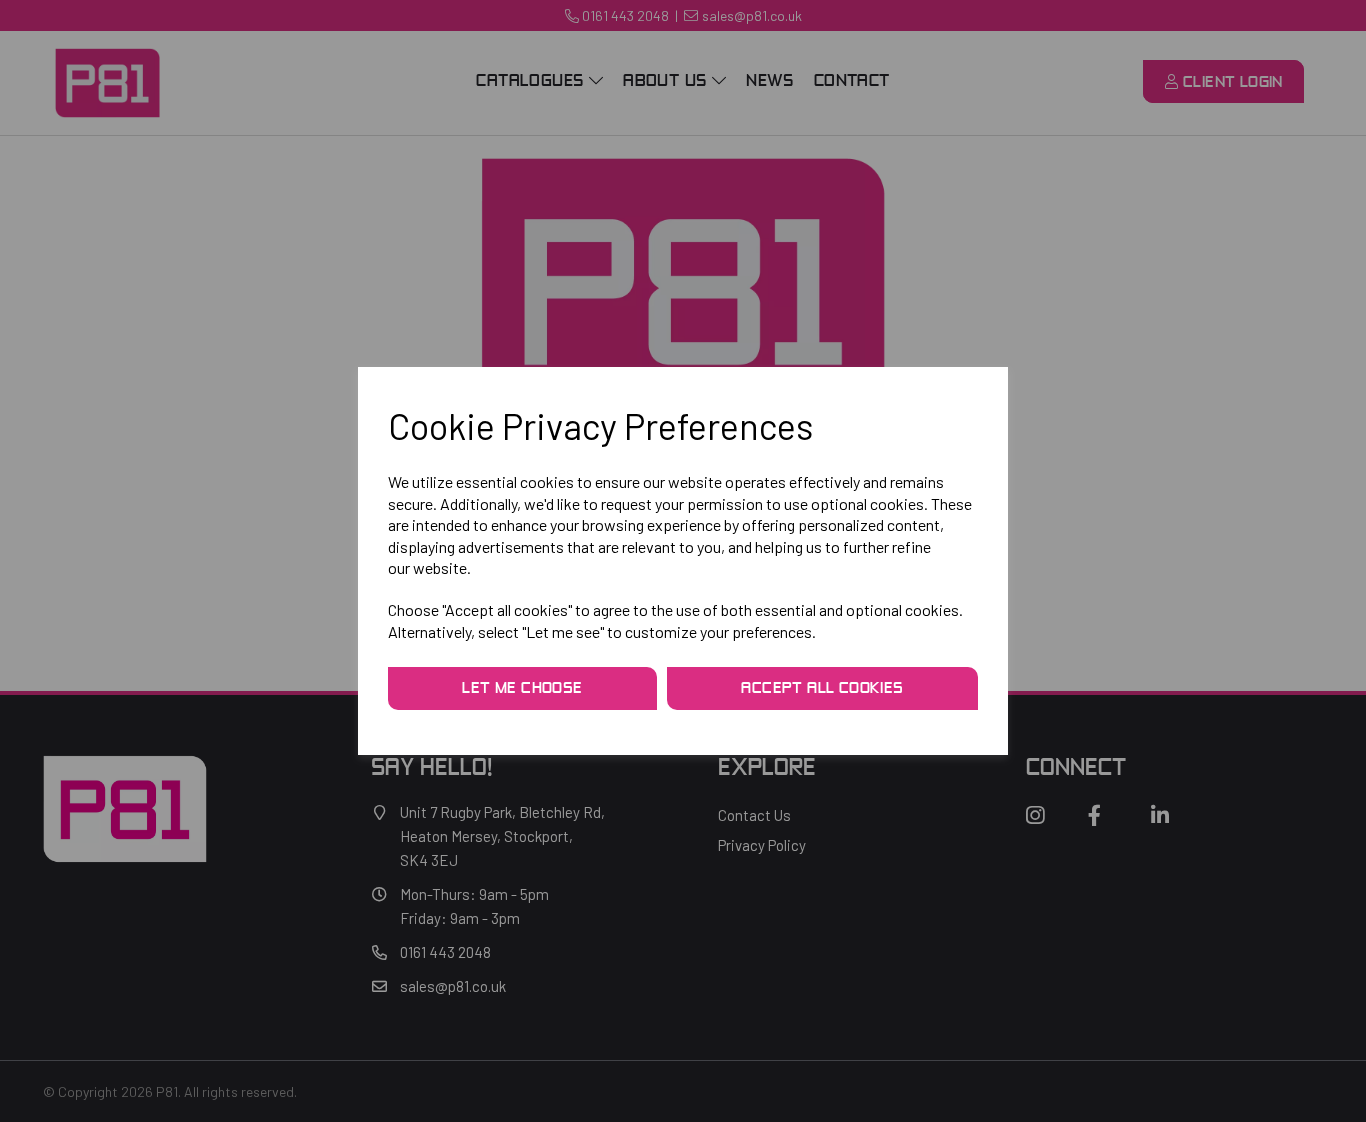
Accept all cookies (822, 689)
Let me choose (522, 689)
